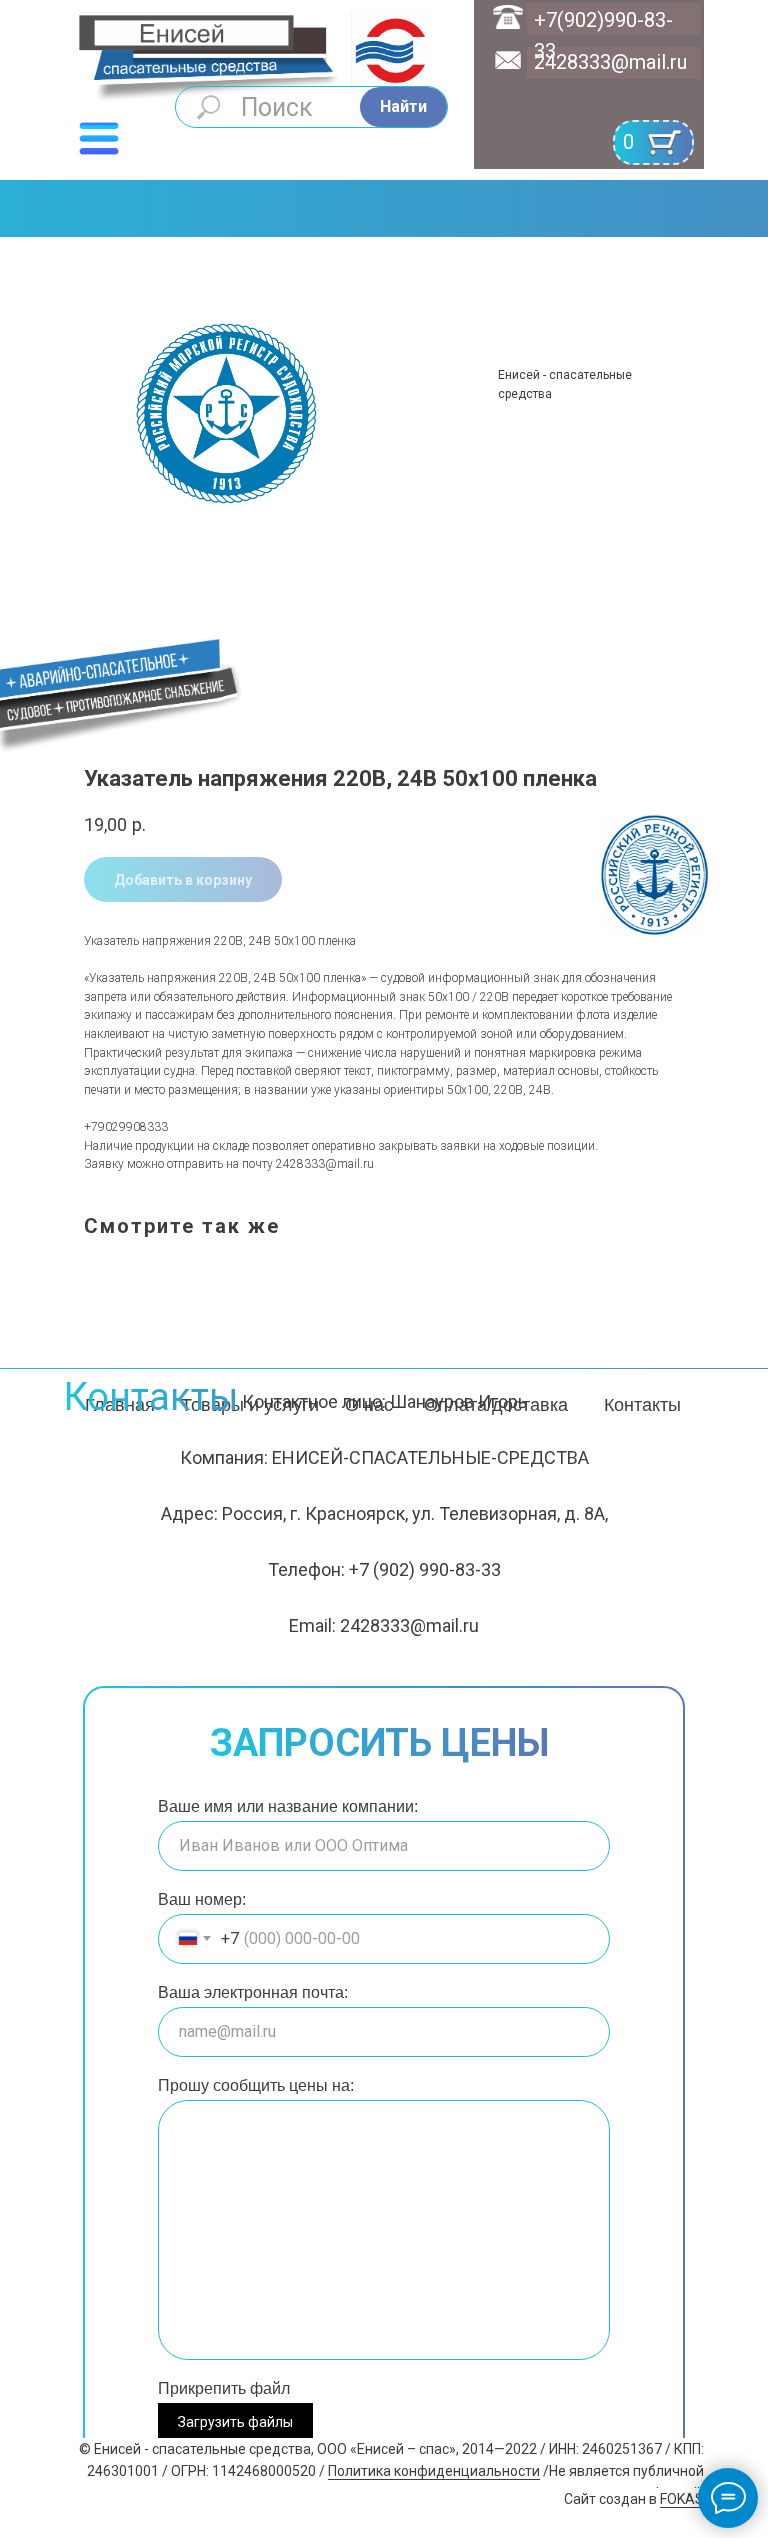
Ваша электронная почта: (253, 1992)
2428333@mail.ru (610, 62)
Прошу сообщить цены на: (256, 2085)
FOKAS (682, 2499)
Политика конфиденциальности (434, 2471)
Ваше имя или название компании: (288, 1806)
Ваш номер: (202, 1899)
